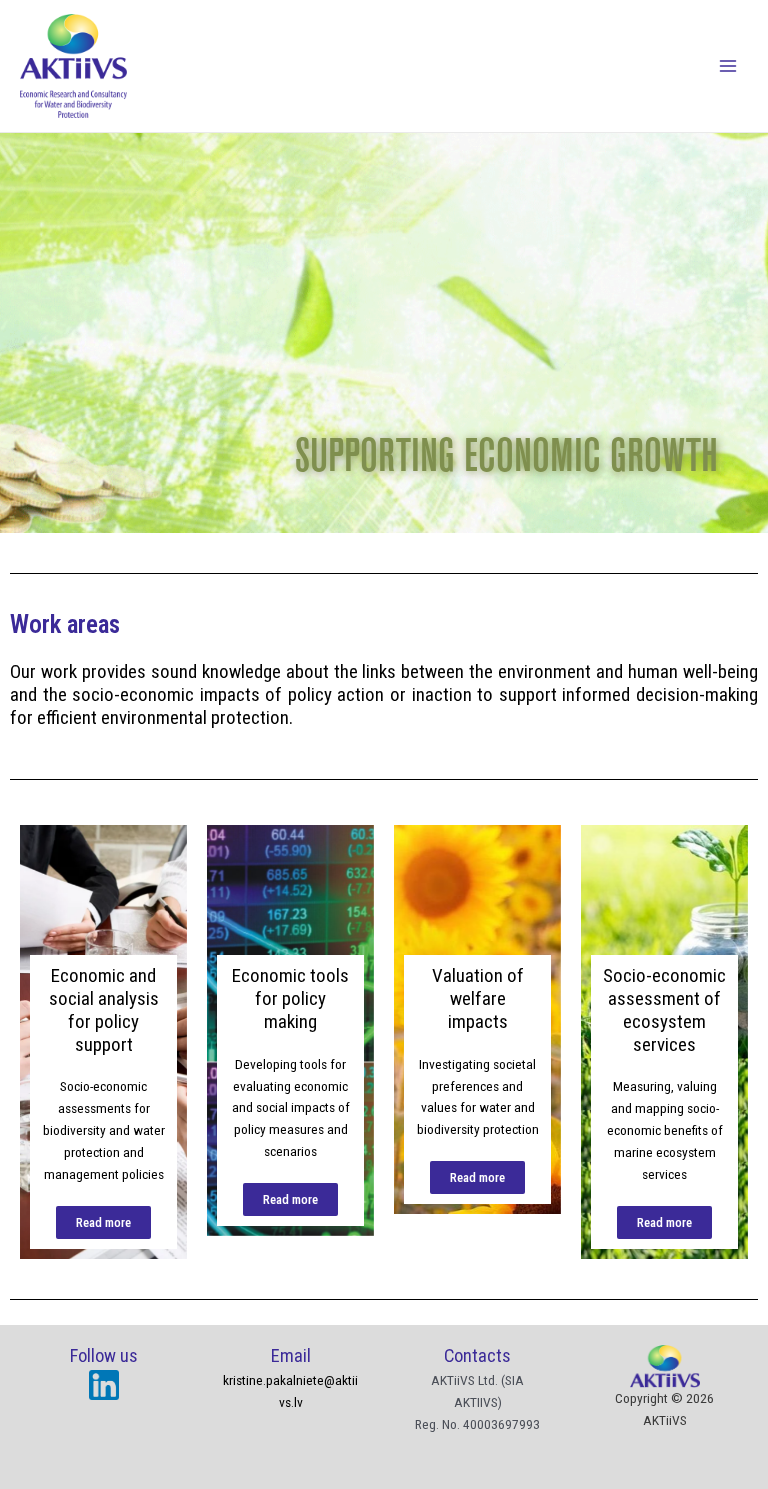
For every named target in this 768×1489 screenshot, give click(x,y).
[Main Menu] (728, 66)
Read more (103, 1222)
